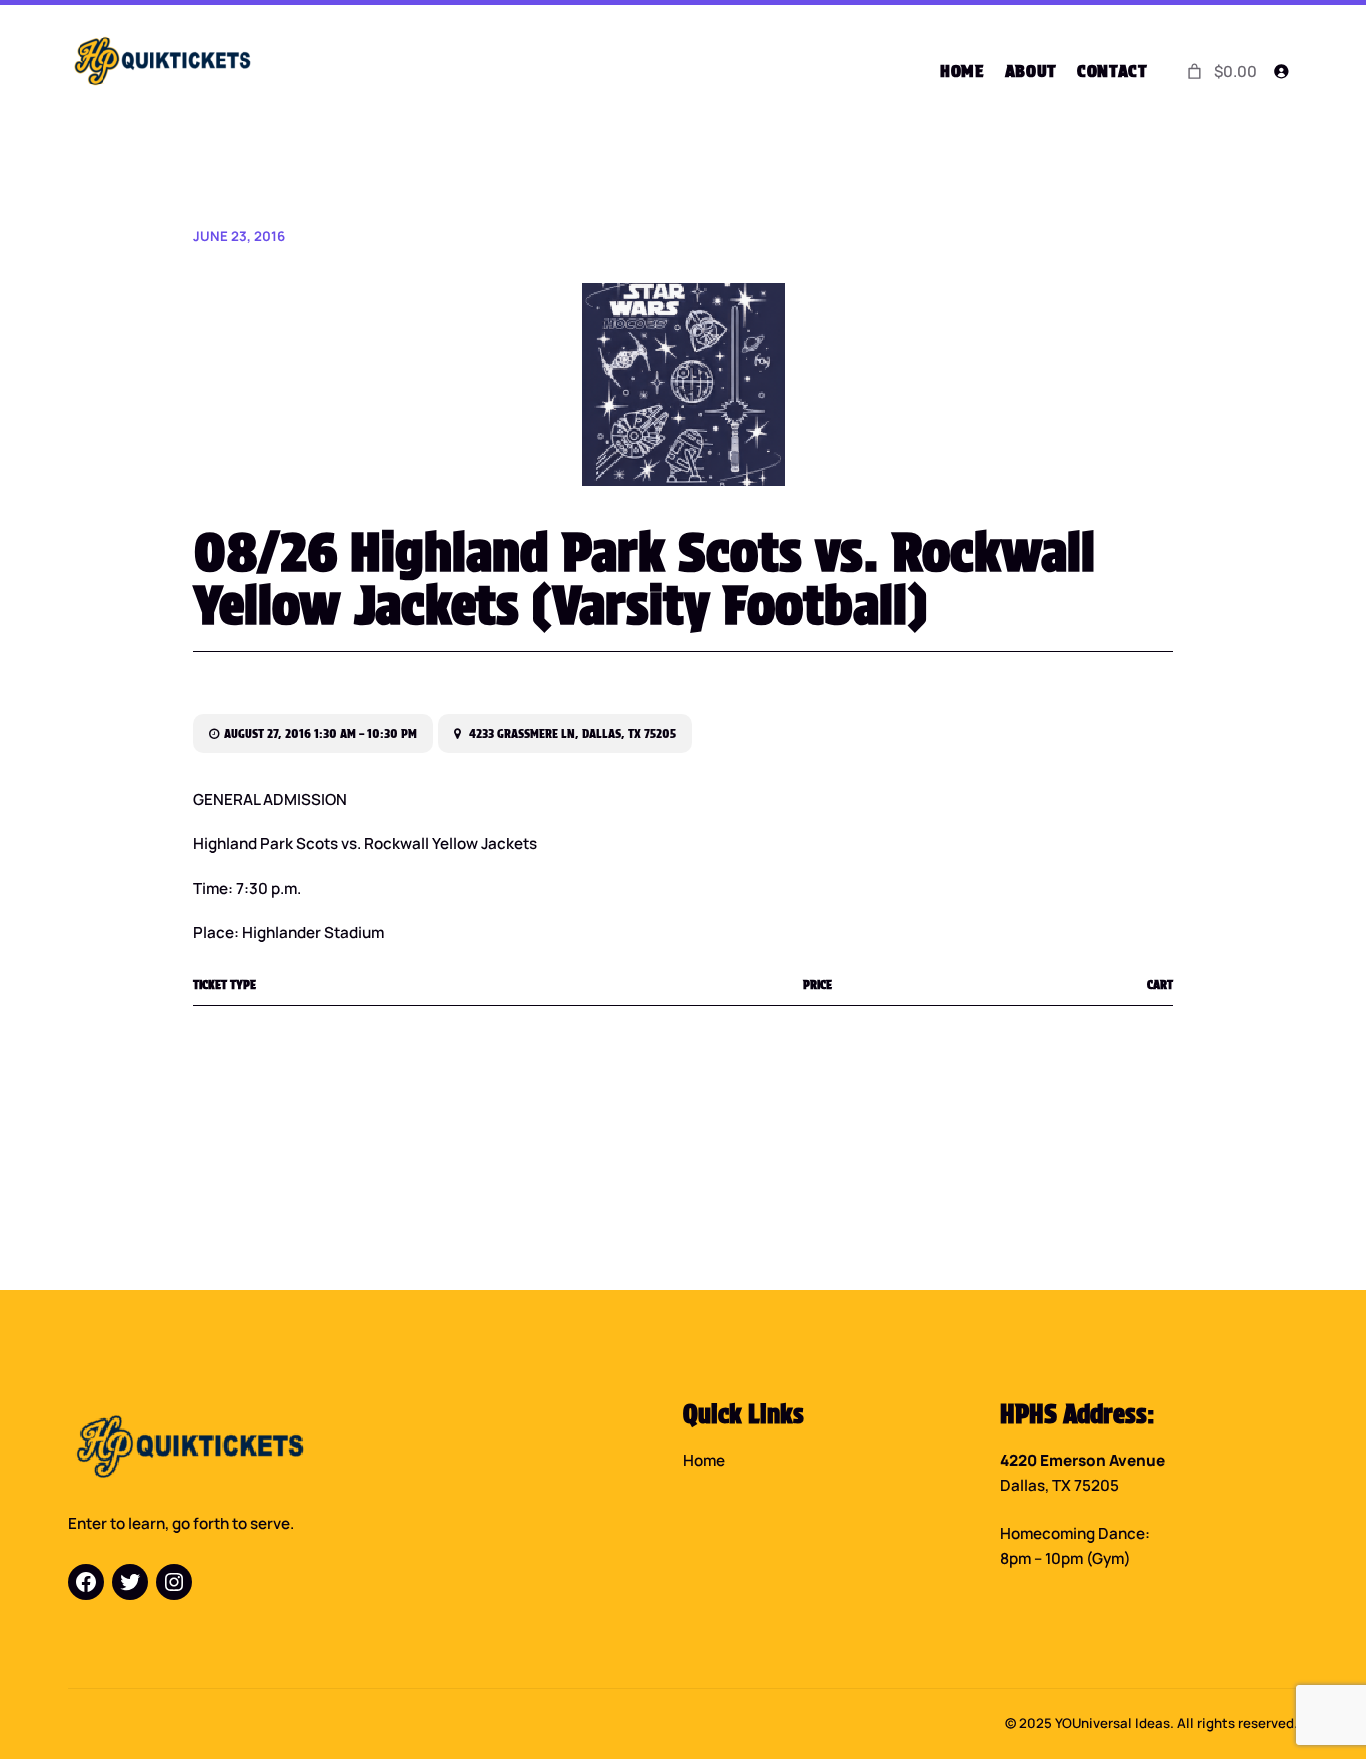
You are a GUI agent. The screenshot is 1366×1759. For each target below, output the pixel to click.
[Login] (1281, 71)
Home (704, 1460)
